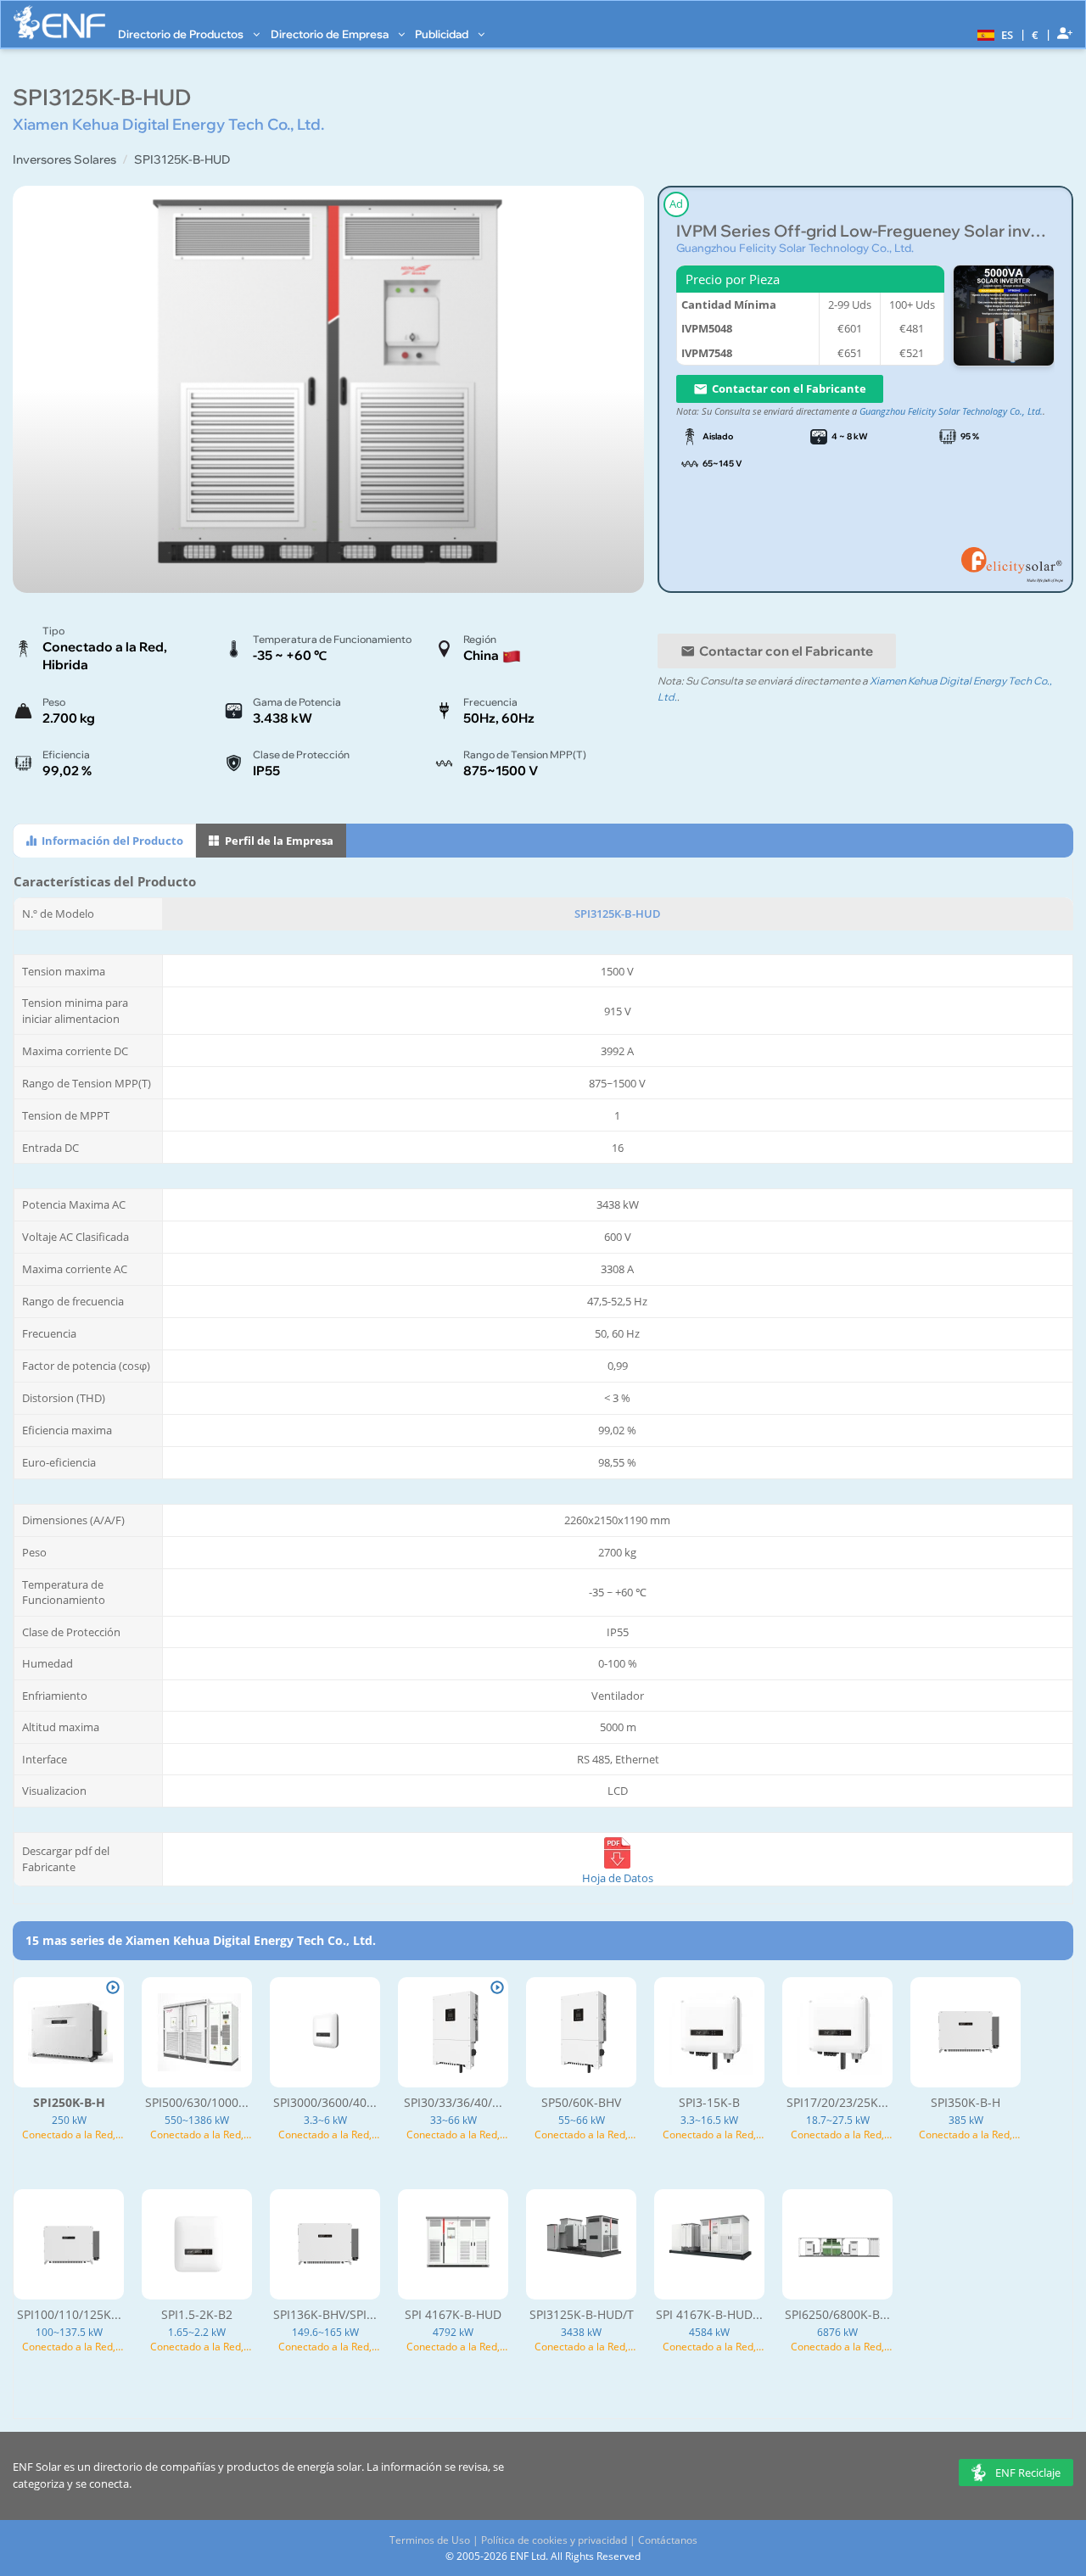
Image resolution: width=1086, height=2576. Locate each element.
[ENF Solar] (59, 22)
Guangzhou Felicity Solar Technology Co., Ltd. (795, 248)
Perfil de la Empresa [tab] (278, 841)
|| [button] (1036, 34)
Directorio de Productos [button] (182, 34)
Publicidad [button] (443, 34)
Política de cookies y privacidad (554, 2540)
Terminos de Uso (430, 2540)
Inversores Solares (64, 159)
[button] (993, 34)
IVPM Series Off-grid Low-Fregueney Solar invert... (865, 231)
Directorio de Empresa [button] (331, 34)
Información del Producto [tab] (111, 841)
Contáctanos (668, 2540)
